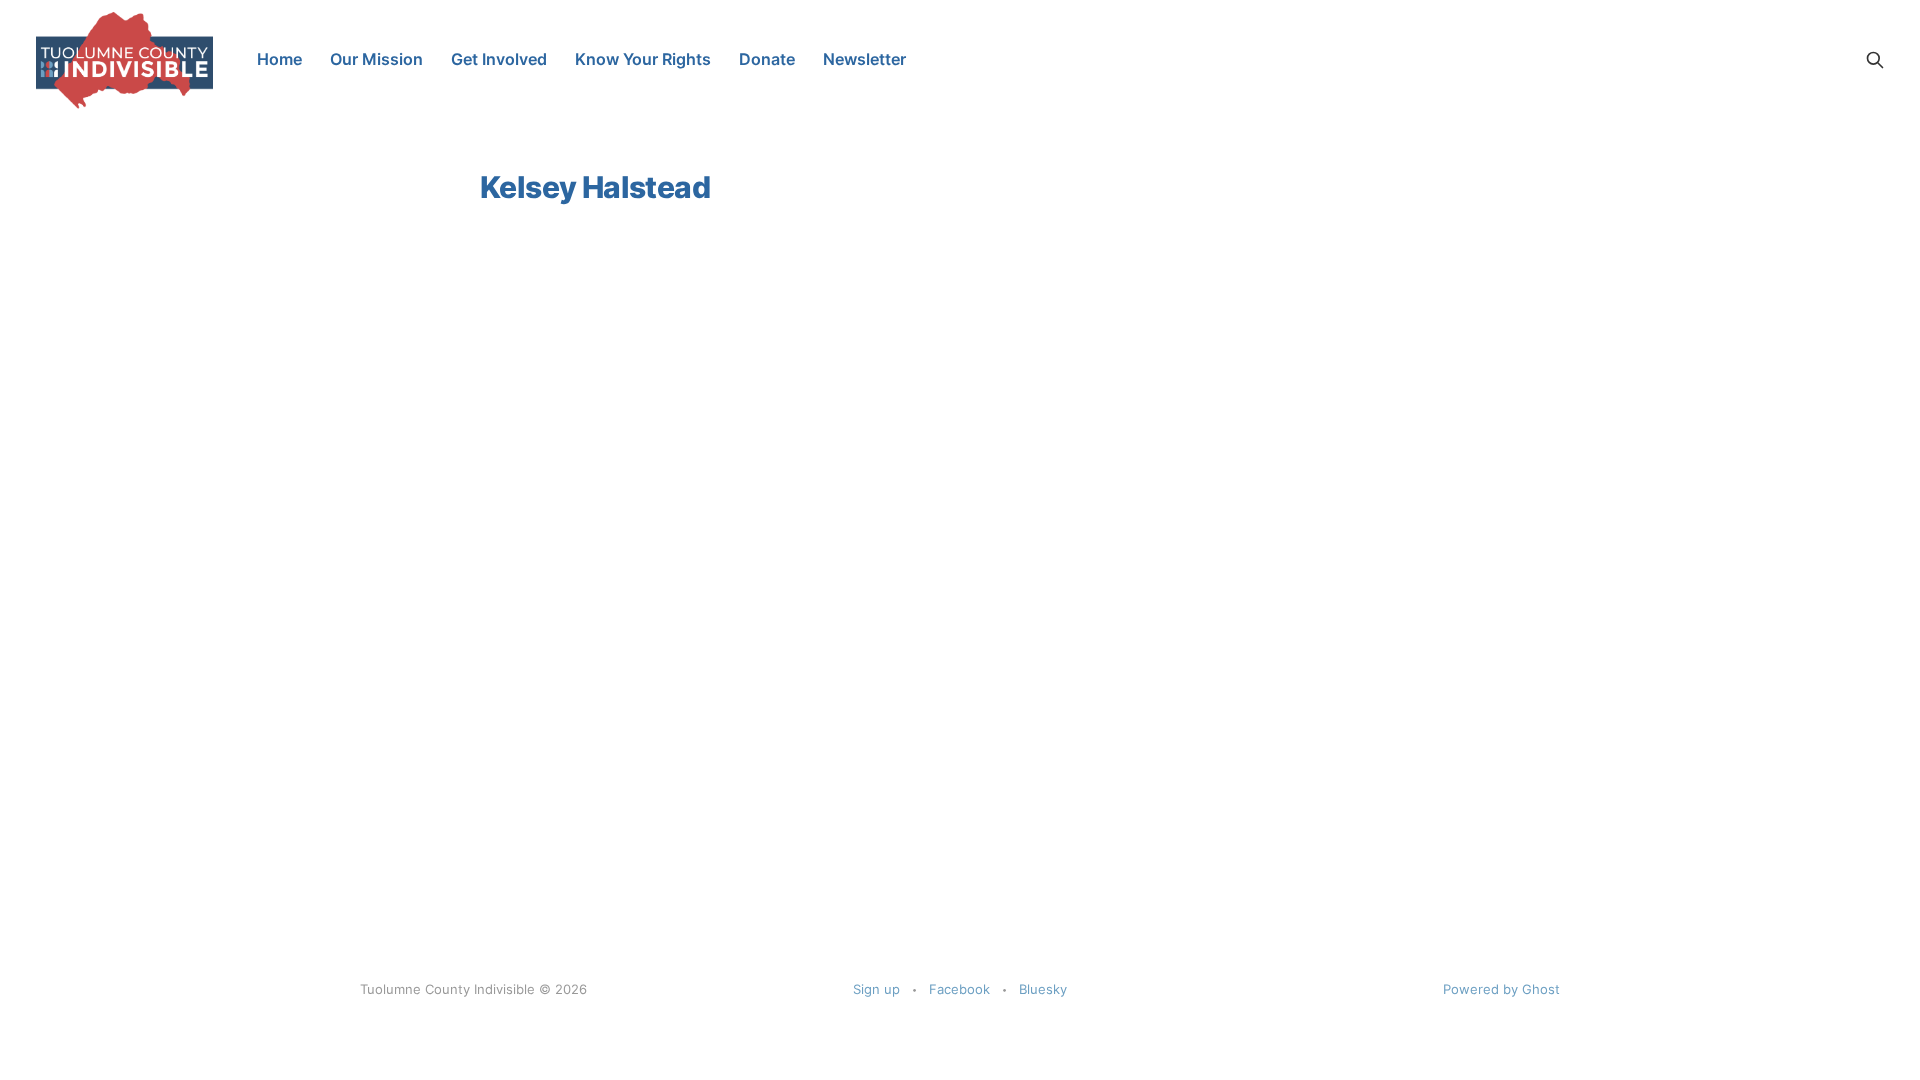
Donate (767, 59)
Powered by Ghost (1501, 989)
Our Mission (376, 59)
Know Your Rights (643, 59)
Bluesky (1043, 989)
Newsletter (864, 59)
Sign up (876, 989)
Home (279, 59)
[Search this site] (1875, 60)
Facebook (959, 989)
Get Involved (499, 59)
